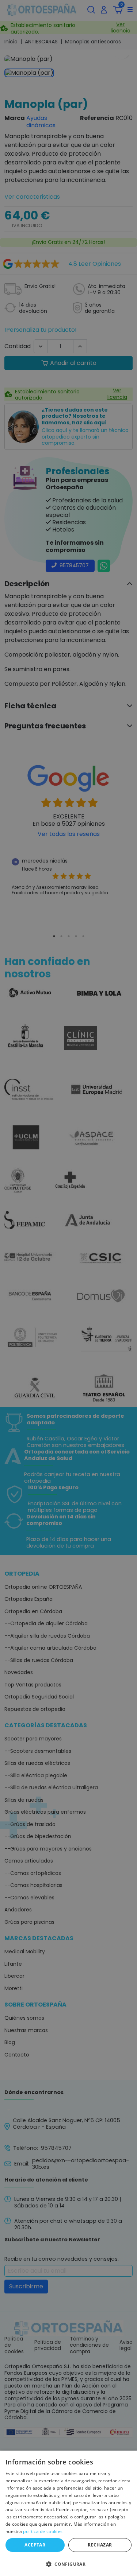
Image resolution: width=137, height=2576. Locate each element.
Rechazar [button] (100, 2545)
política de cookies (43, 2531)
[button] (68, 2564)
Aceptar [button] (35, 2545)
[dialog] (68, 2513)
